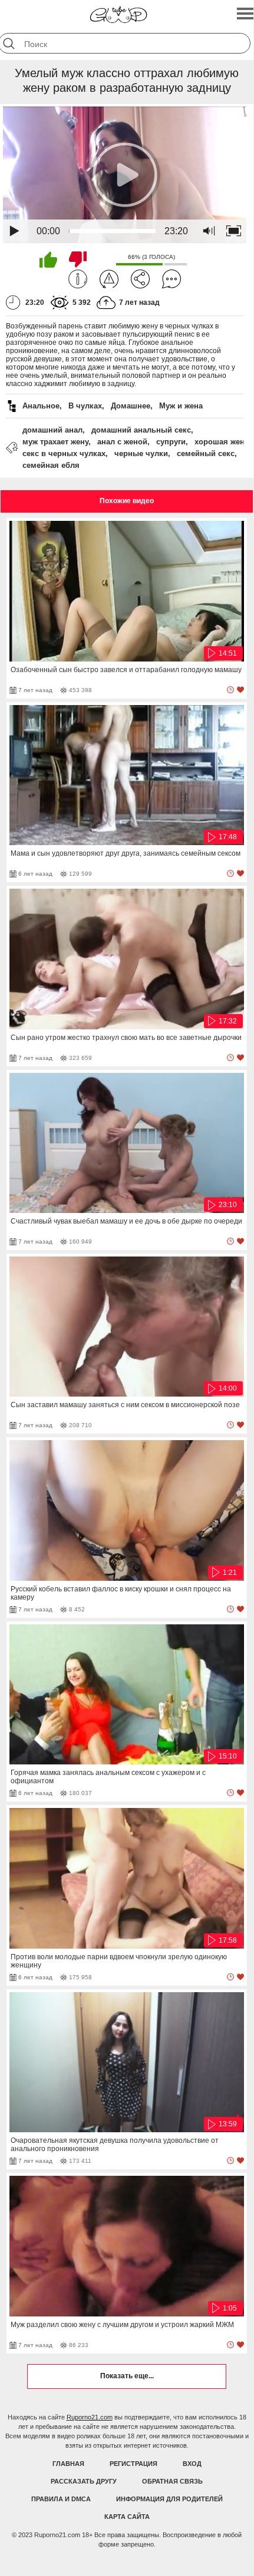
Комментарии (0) (171, 279)
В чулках (85, 406)
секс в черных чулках (64, 453)
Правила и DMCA (61, 2499)
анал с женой (122, 442)
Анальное (41, 406)
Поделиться (140, 279)
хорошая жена (222, 442)
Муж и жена (181, 406)
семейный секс (206, 453)
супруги (171, 442)
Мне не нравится (78, 260)
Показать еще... (127, 2376)
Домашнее (131, 406)
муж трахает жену (55, 442)
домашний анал (52, 430)
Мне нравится (48, 260)
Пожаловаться (109, 279)
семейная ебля (51, 465)
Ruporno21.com (90, 2417)
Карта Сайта (127, 2517)
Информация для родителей (169, 2499)
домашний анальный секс (141, 430)
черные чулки (141, 453)
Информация (78, 279)
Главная (68, 2464)
